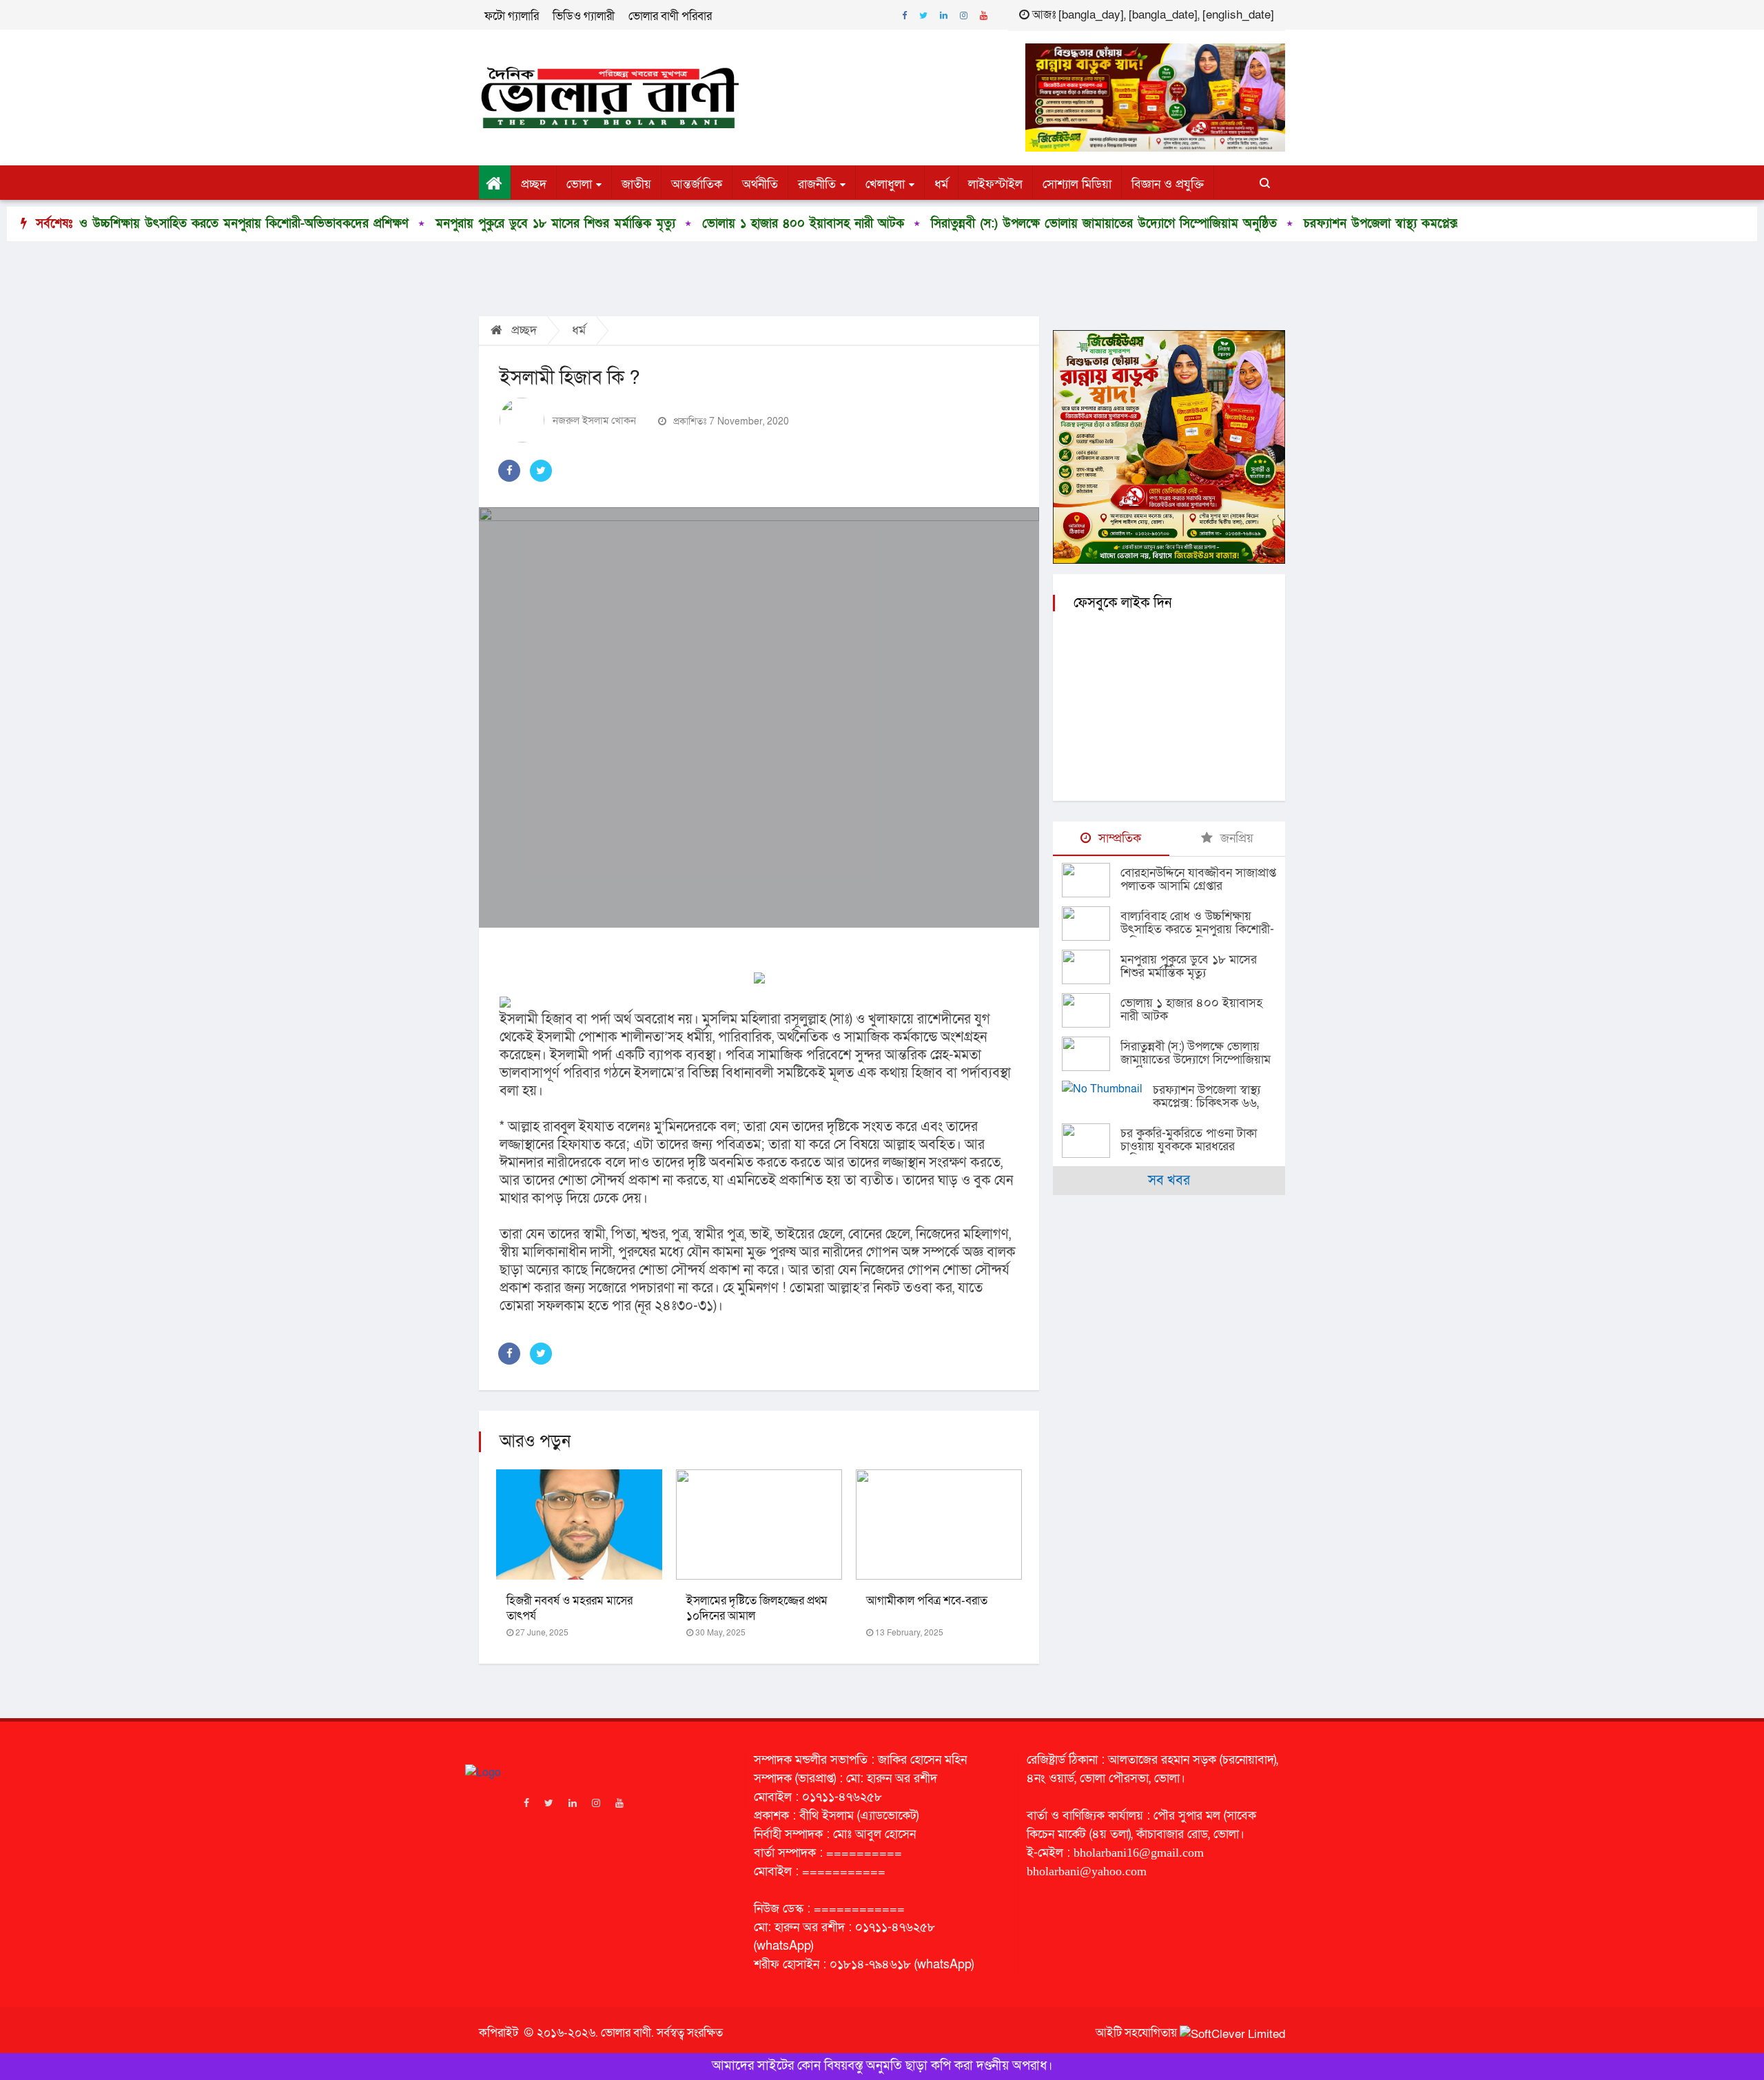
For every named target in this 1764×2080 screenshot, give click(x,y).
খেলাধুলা (885, 184)
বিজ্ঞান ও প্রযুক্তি (1168, 184)
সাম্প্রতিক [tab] (1118, 838)
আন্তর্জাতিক (697, 184)
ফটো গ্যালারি (512, 16)
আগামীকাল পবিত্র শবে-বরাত (927, 1601)
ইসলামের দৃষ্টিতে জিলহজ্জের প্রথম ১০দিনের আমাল (757, 1608)
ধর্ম (941, 184)
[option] (454, 224)
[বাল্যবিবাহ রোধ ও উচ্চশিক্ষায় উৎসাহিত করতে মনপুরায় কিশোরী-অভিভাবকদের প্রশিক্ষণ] (1091, 924)
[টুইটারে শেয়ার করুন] (541, 471)
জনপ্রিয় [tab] (1235, 838)
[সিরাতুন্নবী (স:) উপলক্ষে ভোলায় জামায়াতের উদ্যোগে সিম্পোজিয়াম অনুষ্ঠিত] (1091, 1054)
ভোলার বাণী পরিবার (670, 16)
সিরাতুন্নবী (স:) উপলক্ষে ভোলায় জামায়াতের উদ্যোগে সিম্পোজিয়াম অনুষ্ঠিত (1014, 224)
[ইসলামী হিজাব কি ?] (759, 717)
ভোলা (579, 184)
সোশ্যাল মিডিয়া (1077, 184)
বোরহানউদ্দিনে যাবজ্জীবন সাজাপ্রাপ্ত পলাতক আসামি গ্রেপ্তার (1198, 879)
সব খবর (1169, 1181)
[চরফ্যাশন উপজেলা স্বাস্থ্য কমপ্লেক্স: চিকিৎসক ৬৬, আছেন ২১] (1107, 1089)
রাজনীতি (817, 184)
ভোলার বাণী (626, 2033)
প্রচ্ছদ (534, 184)
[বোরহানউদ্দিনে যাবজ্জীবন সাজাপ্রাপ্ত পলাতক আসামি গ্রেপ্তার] (1091, 880)
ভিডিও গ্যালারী (584, 16)
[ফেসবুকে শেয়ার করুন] (509, 471)
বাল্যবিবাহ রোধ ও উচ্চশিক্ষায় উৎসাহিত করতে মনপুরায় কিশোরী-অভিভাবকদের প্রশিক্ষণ (1197, 929)
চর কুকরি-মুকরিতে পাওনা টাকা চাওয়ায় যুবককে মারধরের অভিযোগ (1189, 1146)
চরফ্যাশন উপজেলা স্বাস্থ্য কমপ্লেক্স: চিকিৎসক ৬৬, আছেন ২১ (1354, 224)
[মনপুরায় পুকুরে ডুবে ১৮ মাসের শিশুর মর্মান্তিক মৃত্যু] (1091, 967)
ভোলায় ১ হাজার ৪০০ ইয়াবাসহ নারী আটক (713, 224)
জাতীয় (636, 184)
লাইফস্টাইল (995, 184)
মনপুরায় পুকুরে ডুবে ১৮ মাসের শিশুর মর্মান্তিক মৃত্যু (465, 224)
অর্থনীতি (760, 184)
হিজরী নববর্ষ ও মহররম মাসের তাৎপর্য (570, 1608)
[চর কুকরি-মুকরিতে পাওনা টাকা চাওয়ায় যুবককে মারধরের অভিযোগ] (1091, 1141)
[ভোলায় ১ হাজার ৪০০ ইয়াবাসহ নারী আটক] (1091, 1010)
